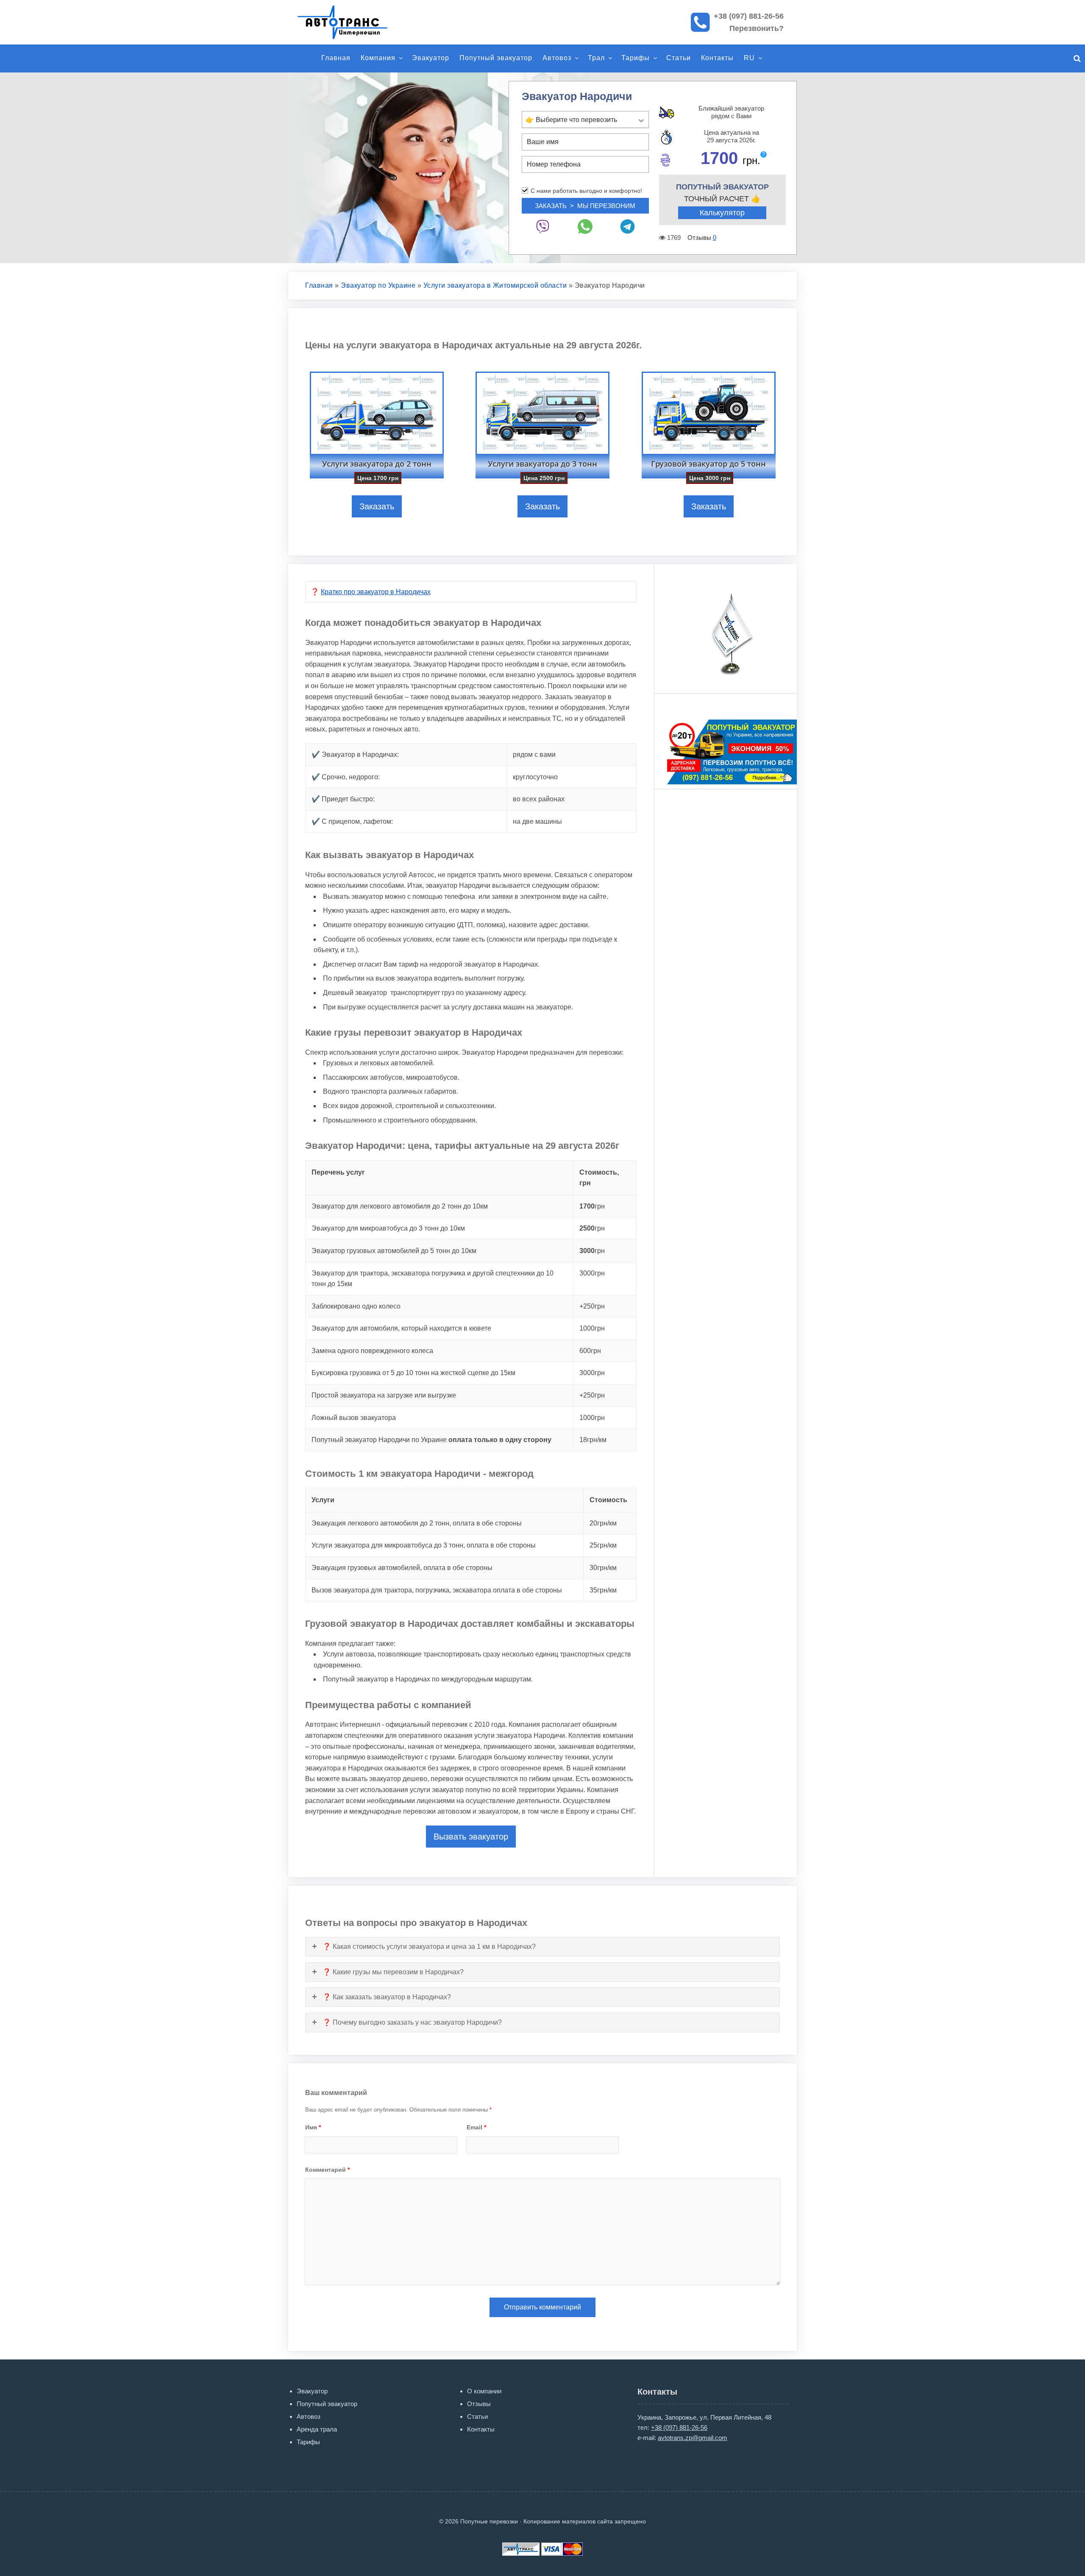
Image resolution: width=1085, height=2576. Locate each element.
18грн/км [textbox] (593, 1440)
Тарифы (636, 58)
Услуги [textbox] (323, 1500)
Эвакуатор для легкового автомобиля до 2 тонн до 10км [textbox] (400, 1206)
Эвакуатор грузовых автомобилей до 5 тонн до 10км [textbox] (394, 1251)
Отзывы (479, 2404)
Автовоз (557, 58)
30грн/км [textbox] (603, 1568)
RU (749, 58)
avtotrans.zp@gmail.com (693, 2438)
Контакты (717, 58)
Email (476, 2127)
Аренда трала (317, 2429)
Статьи (679, 58)
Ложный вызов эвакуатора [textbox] (354, 1418)
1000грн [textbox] (592, 1328)
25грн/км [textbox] (603, 1545)
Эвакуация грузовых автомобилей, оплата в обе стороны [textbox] (402, 1568)
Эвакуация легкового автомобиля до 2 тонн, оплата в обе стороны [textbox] (417, 1523)
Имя (313, 2127)
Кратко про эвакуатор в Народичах (376, 592)
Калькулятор (722, 213)
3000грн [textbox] (592, 1273)
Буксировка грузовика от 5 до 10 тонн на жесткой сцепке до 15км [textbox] (413, 1373)
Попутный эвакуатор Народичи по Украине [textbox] (431, 1440)
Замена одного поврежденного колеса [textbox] (372, 1351)
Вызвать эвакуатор (471, 1837)
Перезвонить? (757, 28)
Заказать (377, 506)
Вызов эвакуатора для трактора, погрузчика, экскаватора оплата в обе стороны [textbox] (437, 1590)
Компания (378, 58)
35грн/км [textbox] (603, 1590)
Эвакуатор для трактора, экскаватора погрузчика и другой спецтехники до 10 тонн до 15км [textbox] (433, 1279)
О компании (484, 2391)
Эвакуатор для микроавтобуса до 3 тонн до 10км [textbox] (388, 1228)
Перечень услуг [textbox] (338, 1172)
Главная (336, 58)
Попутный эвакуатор (496, 58)
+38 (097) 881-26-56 (749, 16)
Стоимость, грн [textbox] (599, 1178)
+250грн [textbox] (592, 1306)
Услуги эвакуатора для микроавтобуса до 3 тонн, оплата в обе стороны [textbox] (424, 1545)
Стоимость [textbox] (608, 1500)
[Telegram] (628, 226)
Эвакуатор (431, 58)
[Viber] (543, 226)
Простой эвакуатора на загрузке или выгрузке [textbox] (384, 1395)
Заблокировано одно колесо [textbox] (356, 1306)
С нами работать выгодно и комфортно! (586, 191)
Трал (596, 58)
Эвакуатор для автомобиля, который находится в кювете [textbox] (401, 1328)
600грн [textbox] (590, 1351)
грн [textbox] (592, 1206)
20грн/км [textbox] (603, 1523)
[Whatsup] (585, 226)
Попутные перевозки (352, 22)
